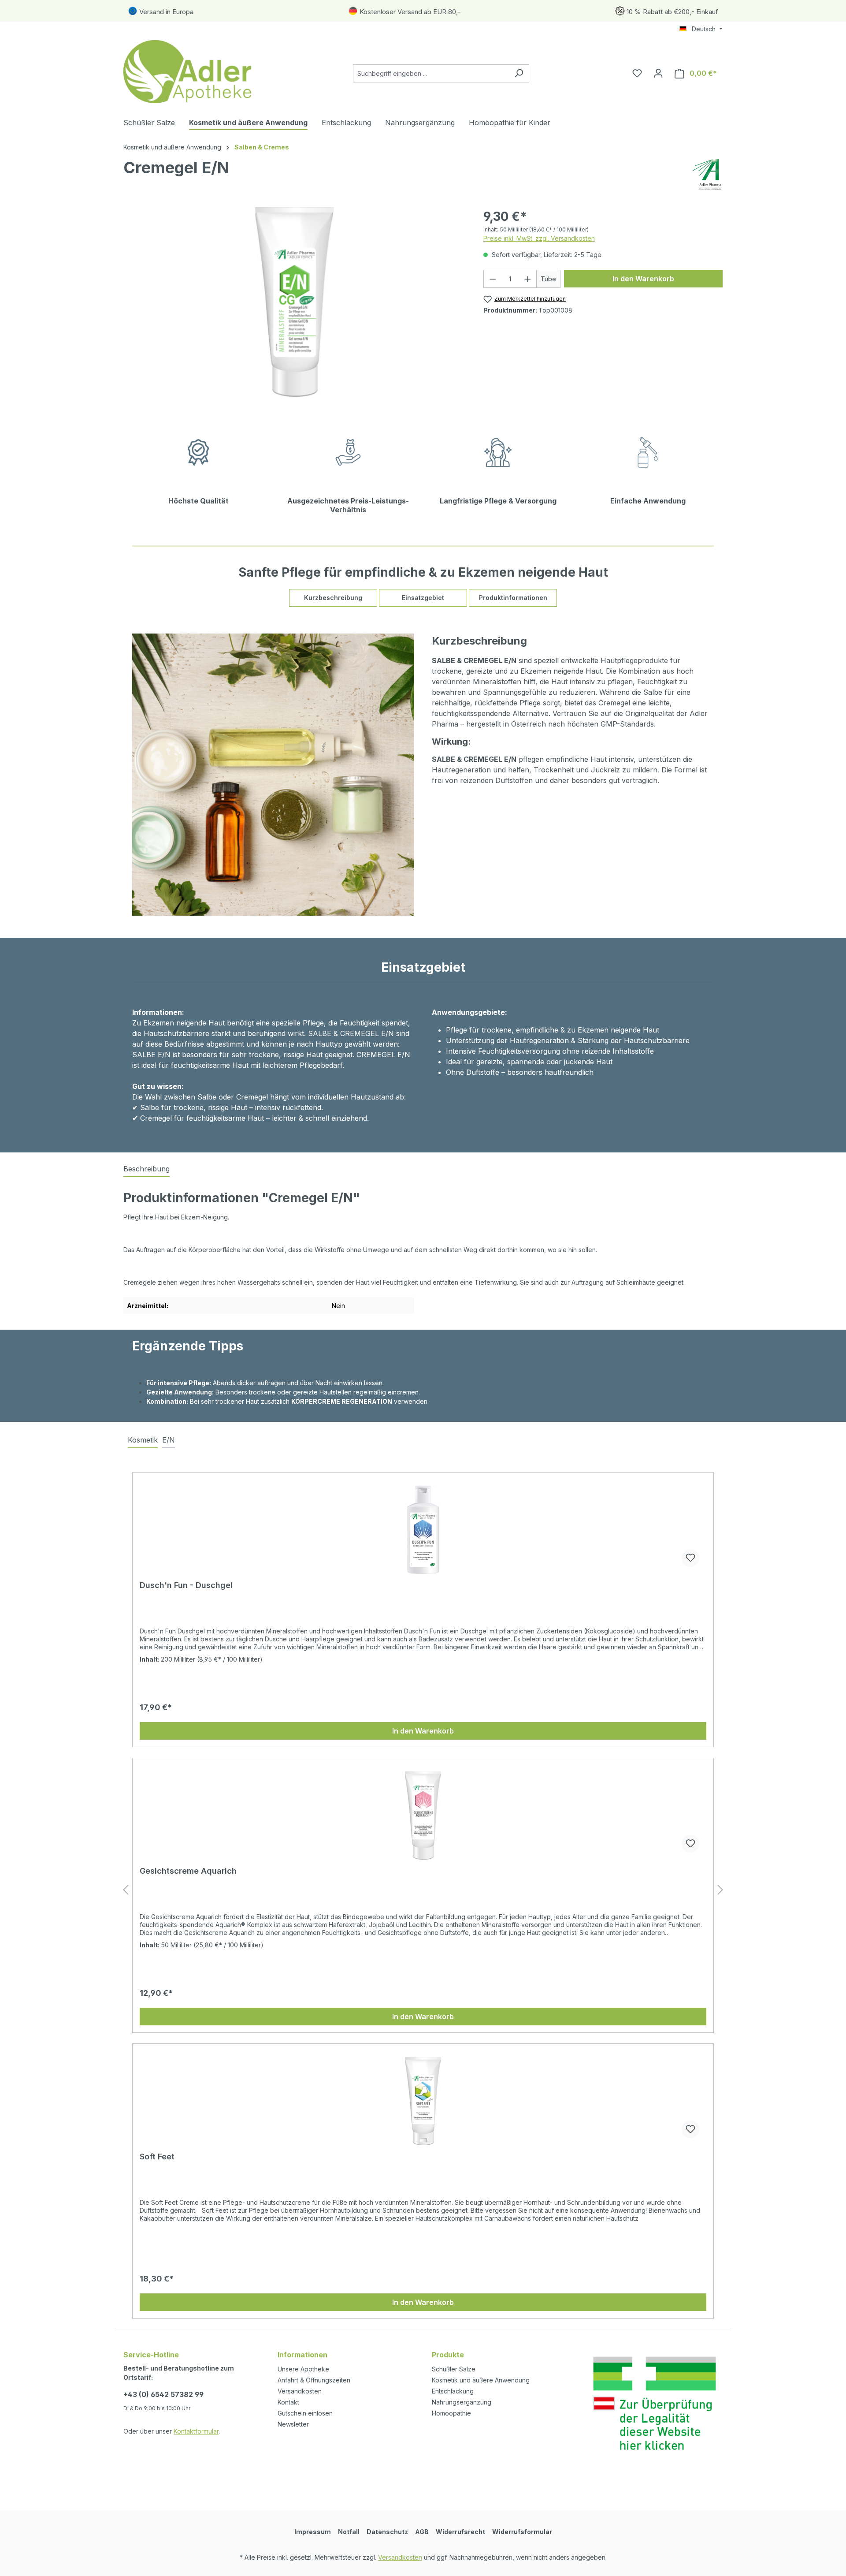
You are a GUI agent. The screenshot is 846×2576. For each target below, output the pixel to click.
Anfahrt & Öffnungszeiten (314, 2380)
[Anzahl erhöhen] (528, 279)
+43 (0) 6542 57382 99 (163, 2394)
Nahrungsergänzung (462, 2402)
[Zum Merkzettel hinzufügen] (690, 1558)
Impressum (313, 2532)
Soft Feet (157, 2157)
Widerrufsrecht (460, 2532)
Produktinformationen (513, 598)
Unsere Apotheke (303, 2369)
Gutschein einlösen (305, 2413)
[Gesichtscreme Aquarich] (423, 1816)
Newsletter (293, 2424)
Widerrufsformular (522, 2532)
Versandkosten (300, 2391)
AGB (422, 2532)
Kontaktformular (196, 2431)
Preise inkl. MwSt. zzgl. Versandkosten (539, 238)
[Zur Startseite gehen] (189, 72)
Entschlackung (453, 2391)
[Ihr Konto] (658, 73)
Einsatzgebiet (423, 598)
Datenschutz (387, 2532)
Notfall (349, 2532)
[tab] (147, 1169)
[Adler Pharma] (708, 174)
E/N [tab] (169, 1440)
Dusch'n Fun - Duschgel (186, 1585)
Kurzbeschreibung (333, 598)
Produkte (448, 2355)
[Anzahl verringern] (493, 279)
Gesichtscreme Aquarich (188, 1871)
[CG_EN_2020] (294, 302)
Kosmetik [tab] (143, 1440)
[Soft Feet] (423, 2101)
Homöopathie (451, 2413)
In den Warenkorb (643, 279)
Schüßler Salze (454, 2369)
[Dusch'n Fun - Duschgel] (423, 1530)
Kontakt (288, 2402)
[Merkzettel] (637, 73)
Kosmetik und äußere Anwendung (481, 2380)
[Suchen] (519, 73)
